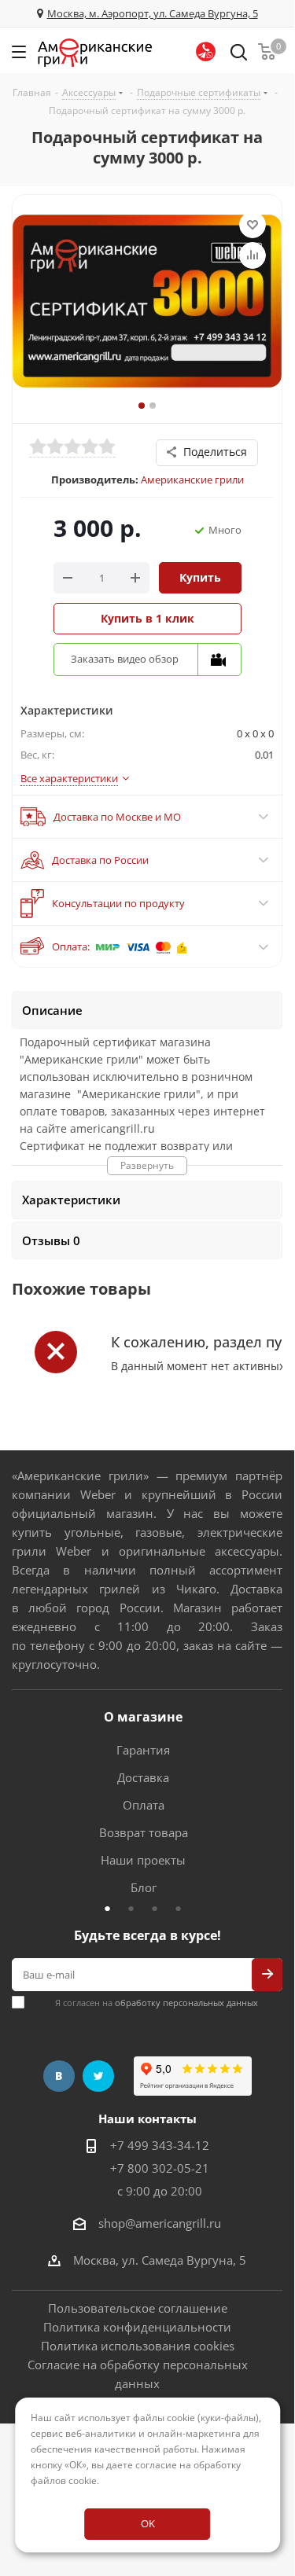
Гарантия (143, 1750)
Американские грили (192, 480)
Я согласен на (157, 2003)
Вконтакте (59, 2076)
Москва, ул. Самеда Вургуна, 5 (160, 2260)
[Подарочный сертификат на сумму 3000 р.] (147, 309)
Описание (52, 1010)
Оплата (144, 1805)
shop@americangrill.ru (160, 2223)
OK (148, 2523)
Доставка (143, 1777)
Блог (144, 1887)
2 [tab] (135, 1908)
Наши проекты (143, 1860)
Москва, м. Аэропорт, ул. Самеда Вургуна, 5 (153, 13)
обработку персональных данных (186, 2003)
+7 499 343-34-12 (160, 2145)
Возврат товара (144, 1832)
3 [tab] (159, 1908)
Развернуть (147, 1165)
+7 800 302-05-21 (160, 2168)
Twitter (98, 2076)
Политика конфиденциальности (137, 2327)
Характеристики (71, 1200)
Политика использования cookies (138, 2346)
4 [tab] (183, 1908)
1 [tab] (112, 1908)
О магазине (143, 1717)
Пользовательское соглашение (138, 2308)
